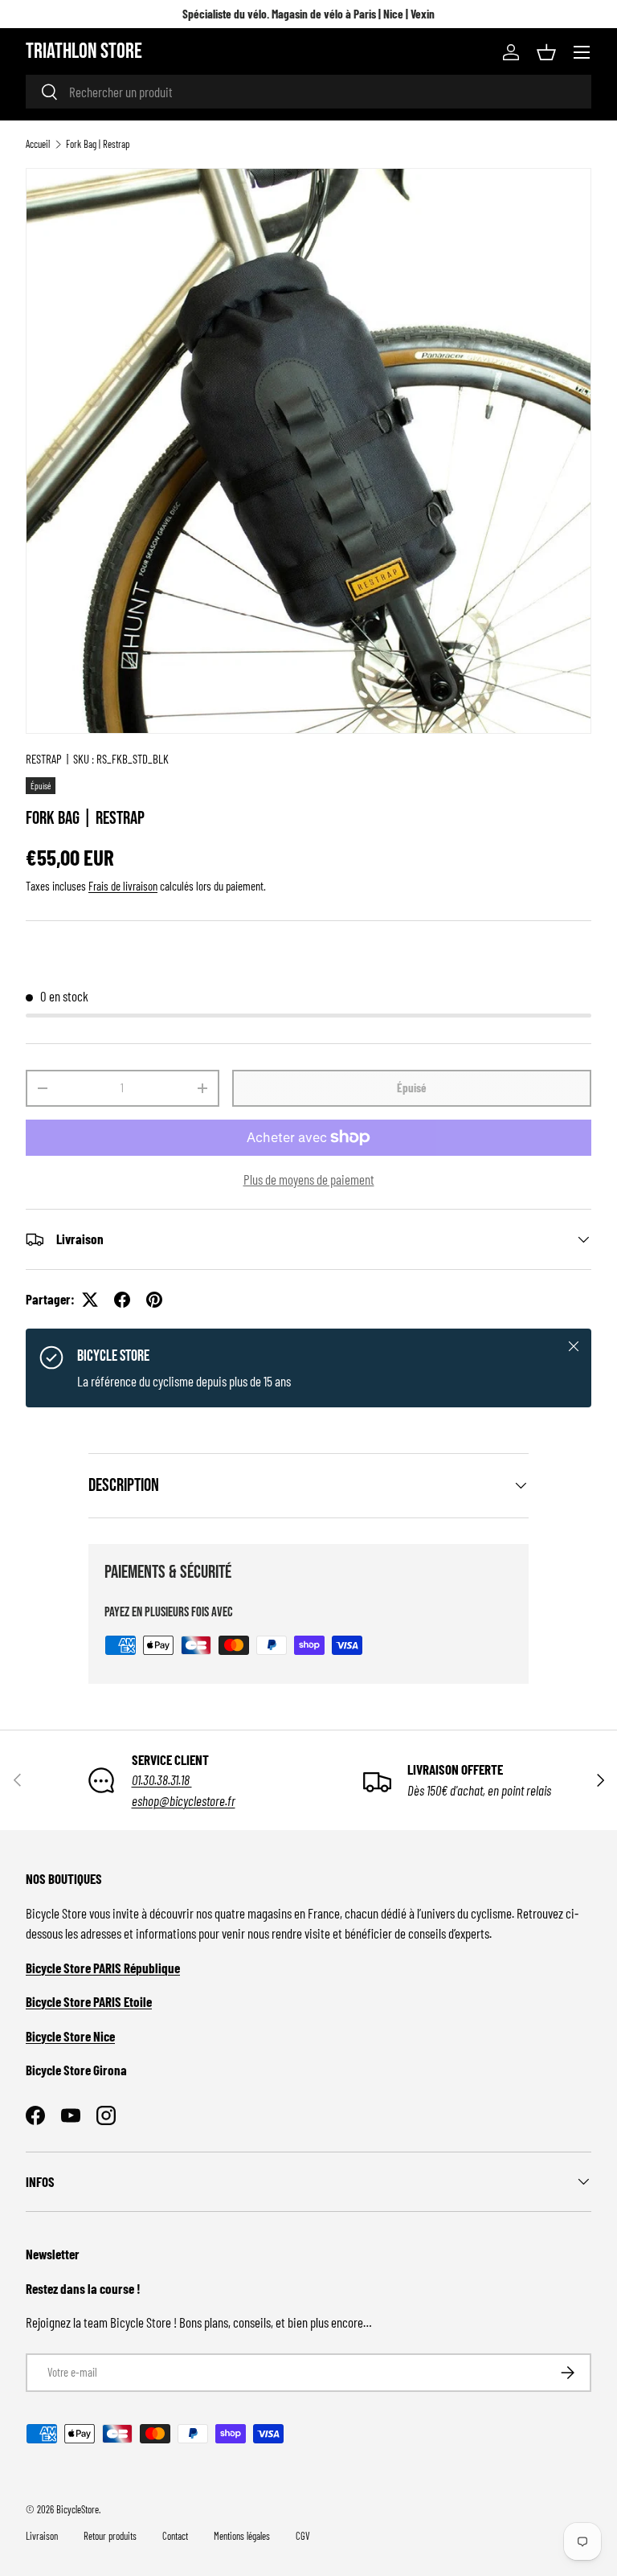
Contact (175, 2536)
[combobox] (308, 92)
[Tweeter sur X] (90, 1300)
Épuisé (412, 1087)
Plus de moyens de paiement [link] (309, 1179)
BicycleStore (78, 2509)
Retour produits (110, 2536)
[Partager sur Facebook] (122, 1300)
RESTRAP (44, 759)
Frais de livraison (123, 886)
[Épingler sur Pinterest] (154, 1300)
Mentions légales (242, 2536)
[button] (546, 52)
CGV (303, 2536)
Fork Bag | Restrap (98, 144)
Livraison (42, 2536)
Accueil (38, 144)
